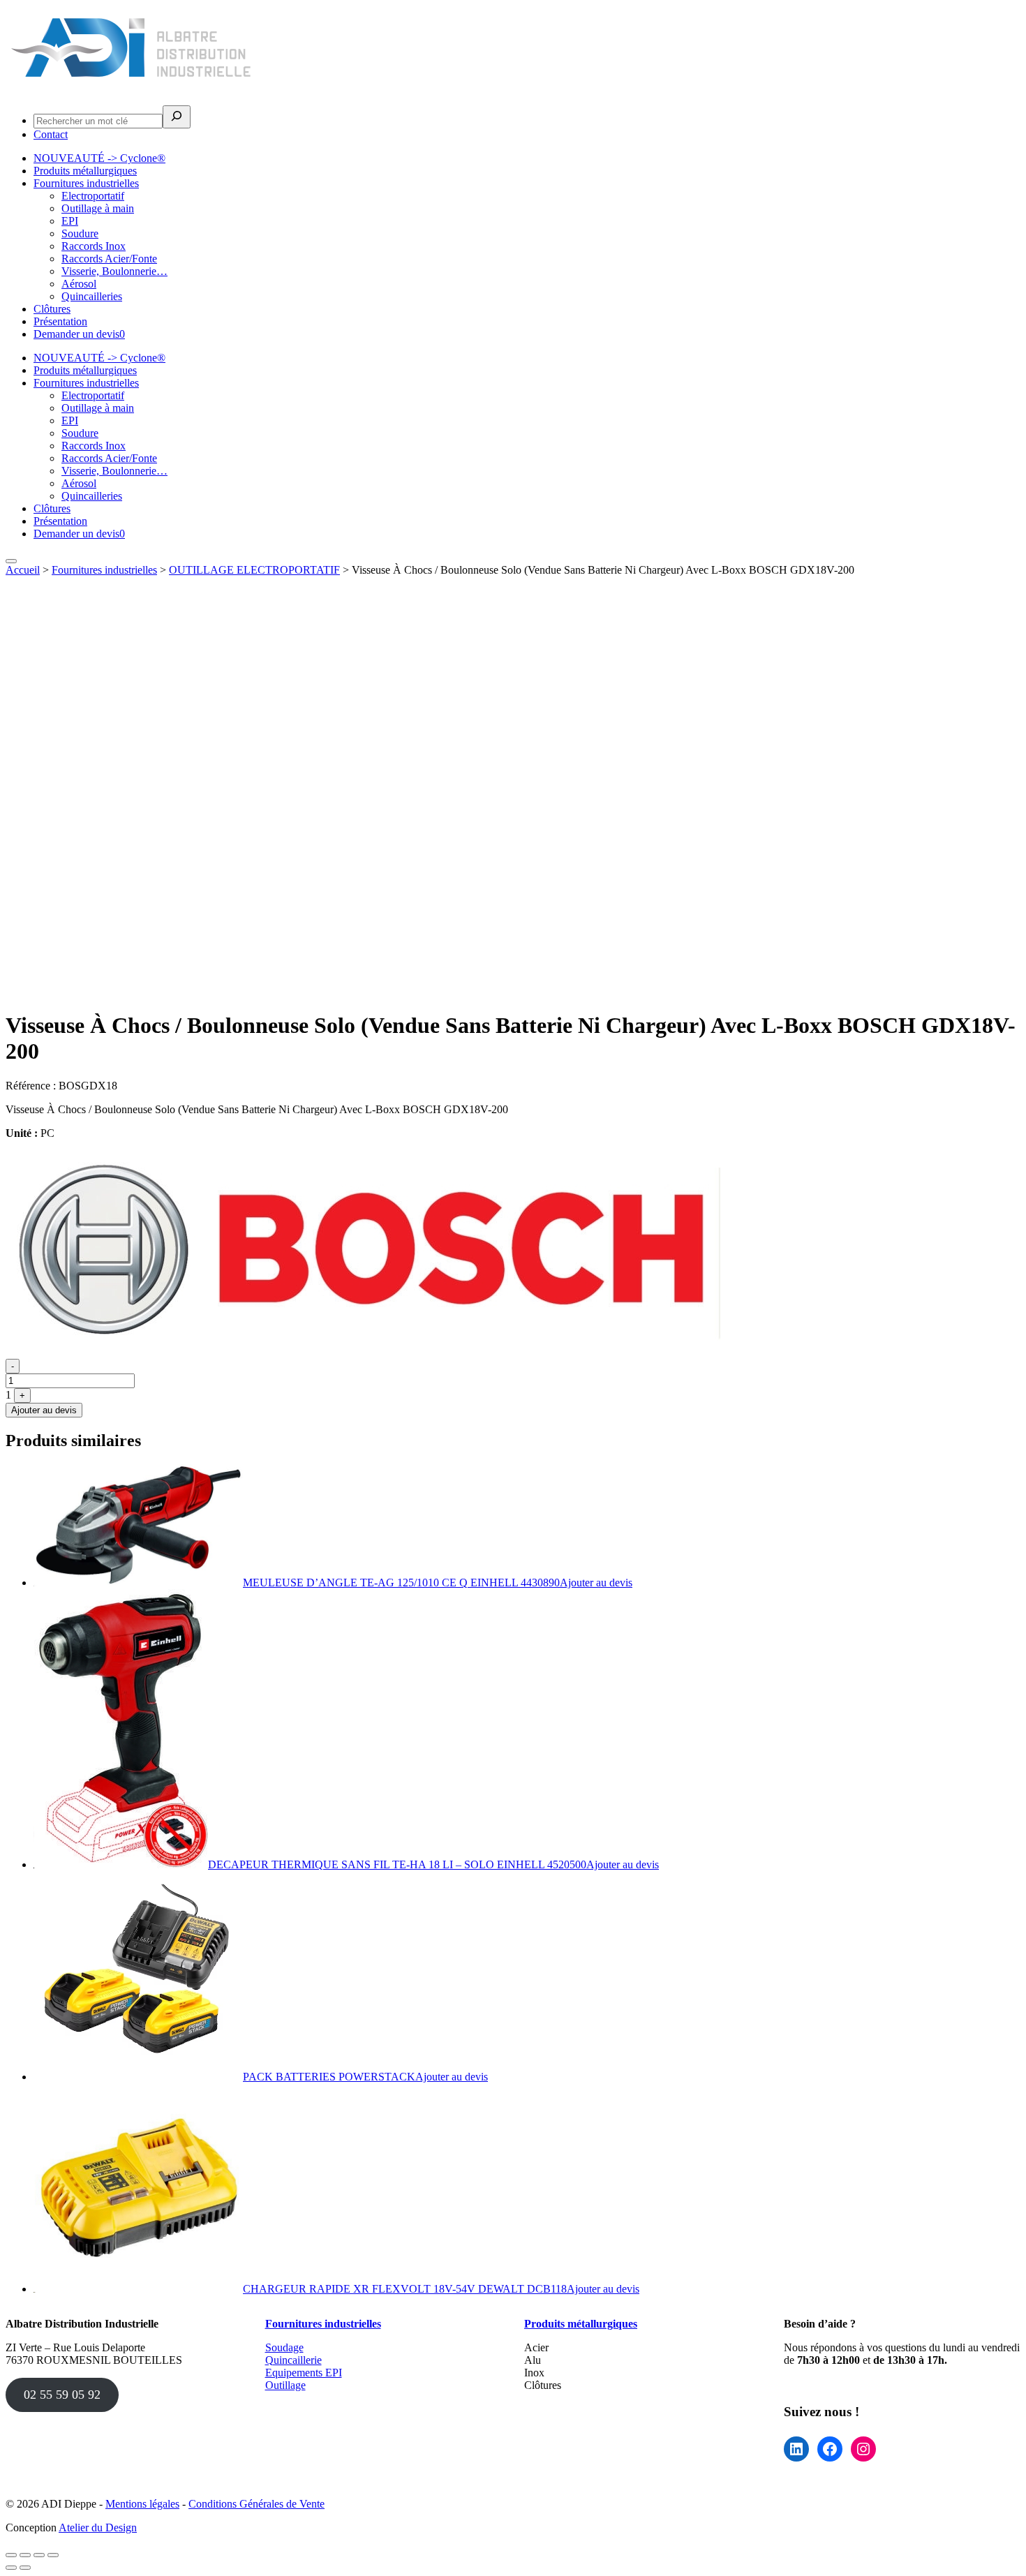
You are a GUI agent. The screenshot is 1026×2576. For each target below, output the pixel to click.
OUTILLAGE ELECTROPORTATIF (254, 570)
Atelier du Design (98, 2527)
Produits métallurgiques (85, 171)
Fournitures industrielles (86, 183)
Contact (51, 134)
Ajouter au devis (44, 1410)
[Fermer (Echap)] (53, 2555)
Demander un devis (79, 334)
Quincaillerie (293, 2360)
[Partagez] (39, 2555)
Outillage (285, 2385)
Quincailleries (92, 296)
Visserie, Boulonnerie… (114, 271)
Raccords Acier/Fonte (109, 259)
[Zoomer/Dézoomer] (11, 2555)
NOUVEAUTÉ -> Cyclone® (99, 158)
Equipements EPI (304, 2373)
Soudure (80, 233)
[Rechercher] (177, 117)
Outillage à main (98, 208)
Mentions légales (142, 2504)
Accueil (23, 570)
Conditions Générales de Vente (256, 2504)
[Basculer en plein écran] (25, 2555)
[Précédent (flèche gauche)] (11, 2568)
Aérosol (79, 284)
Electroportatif (93, 196)
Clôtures (52, 309)
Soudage (284, 2347)
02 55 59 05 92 (62, 2395)
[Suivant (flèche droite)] (25, 2568)
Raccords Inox (94, 246)
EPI (70, 221)
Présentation (60, 321)
